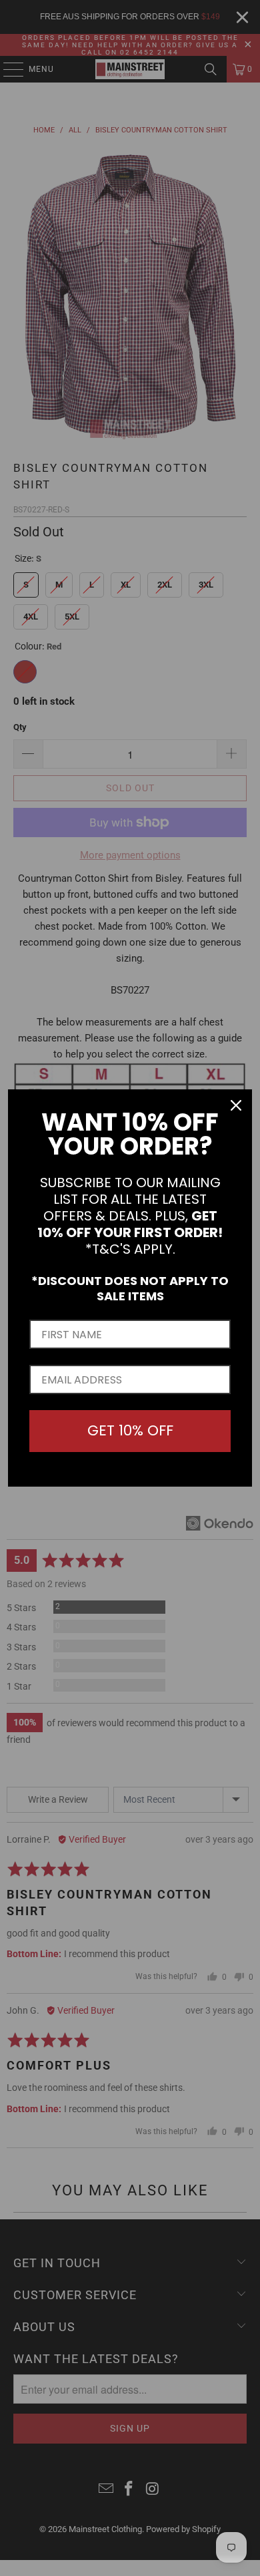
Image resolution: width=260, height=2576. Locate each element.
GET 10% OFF (130, 1430)
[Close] (236, 1105)
